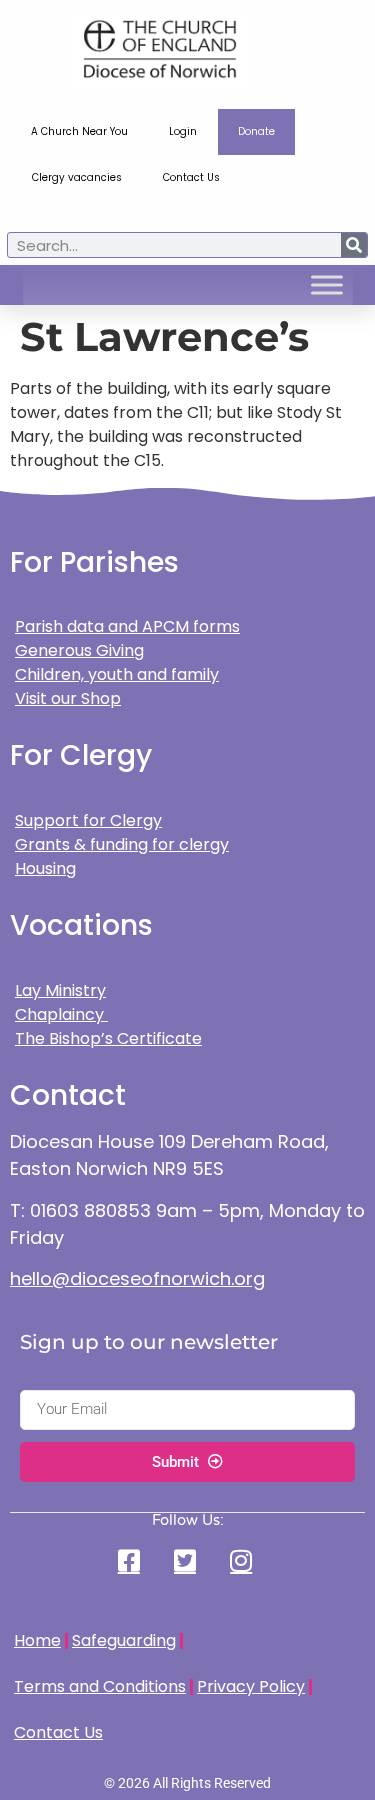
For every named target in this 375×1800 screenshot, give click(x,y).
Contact (68, 1095)
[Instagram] (244, 1560)
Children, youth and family (117, 674)
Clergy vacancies (77, 177)
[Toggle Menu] (327, 285)
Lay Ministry (60, 990)
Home (37, 1640)
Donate (256, 131)
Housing (45, 868)
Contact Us (191, 177)
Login (183, 131)
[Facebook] (131, 1560)
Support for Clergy (88, 820)
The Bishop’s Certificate (108, 1038)
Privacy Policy (251, 1686)
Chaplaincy (61, 1014)
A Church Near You (79, 131)
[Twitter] (187, 1560)
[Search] (354, 245)
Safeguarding (124, 1640)
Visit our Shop (68, 698)
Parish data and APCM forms (127, 626)
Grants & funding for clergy (122, 844)
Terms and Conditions (100, 1686)
